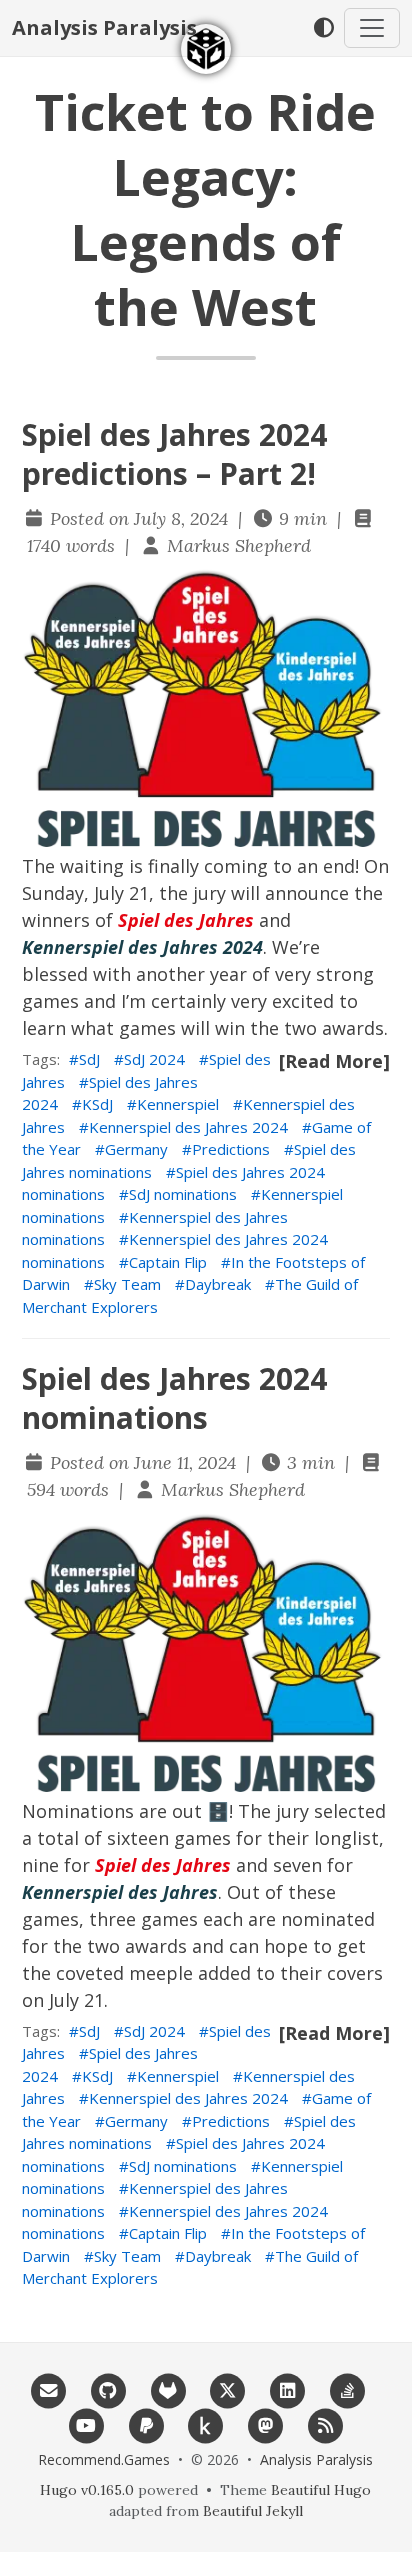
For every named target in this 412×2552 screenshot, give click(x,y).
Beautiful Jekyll (253, 2511)
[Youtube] (87, 2424)
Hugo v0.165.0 (87, 2490)
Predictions (231, 1149)
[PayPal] (146, 2424)
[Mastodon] (266, 2424)
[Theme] (323, 28)
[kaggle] (206, 2424)
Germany (136, 1149)
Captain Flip (168, 1262)
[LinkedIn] (288, 2389)
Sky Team (127, 1284)
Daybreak (218, 1284)
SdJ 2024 (154, 1059)
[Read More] (334, 1061)
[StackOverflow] (347, 2389)
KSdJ (97, 1104)
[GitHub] (108, 2389)
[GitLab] (168, 2389)
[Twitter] (228, 2389)
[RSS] (326, 2424)
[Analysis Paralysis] (206, 49)
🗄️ (218, 1811)
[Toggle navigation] (372, 28)
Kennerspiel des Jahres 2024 (188, 1127)
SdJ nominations (183, 1194)
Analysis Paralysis (104, 27)
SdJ (89, 1059)
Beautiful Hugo (321, 2490)
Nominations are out (112, 1811)
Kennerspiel (178, 1104)
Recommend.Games (104, 2459)
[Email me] (49, 2389)
